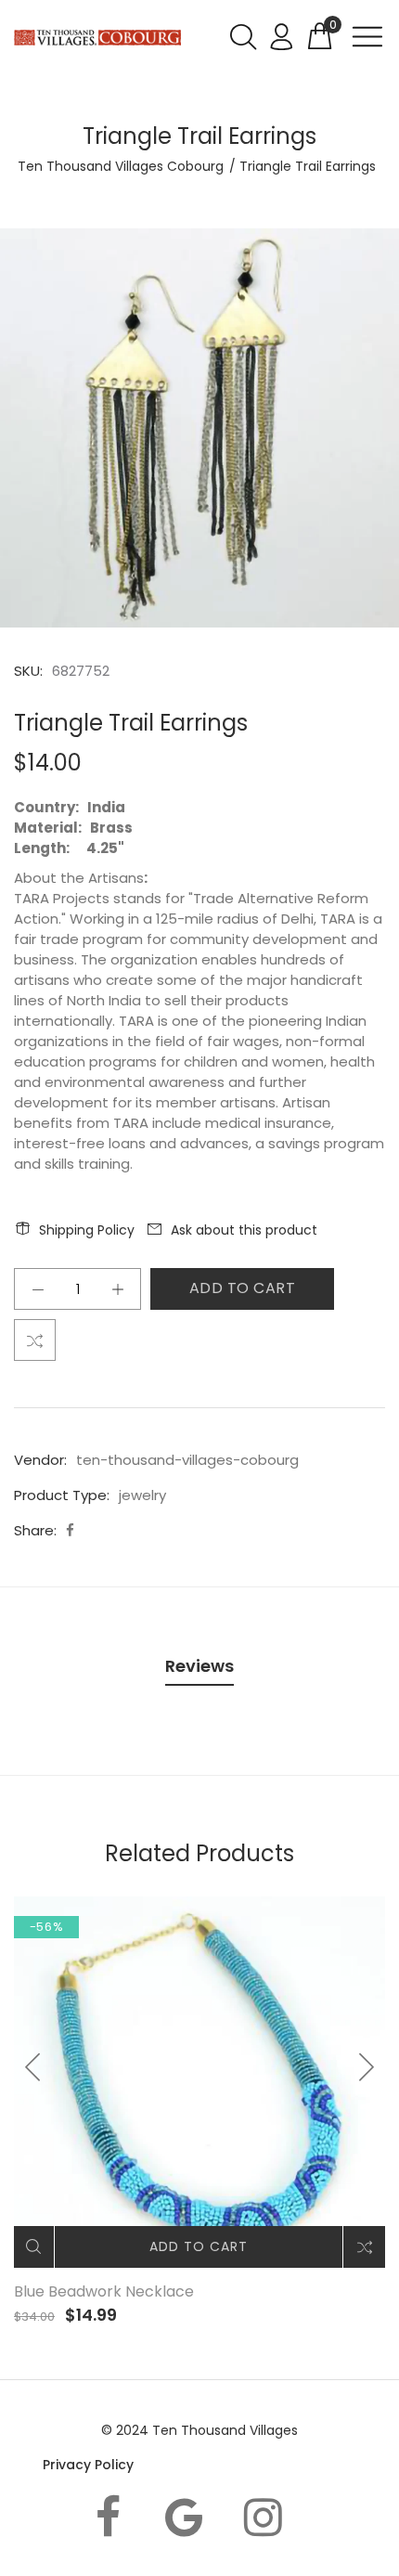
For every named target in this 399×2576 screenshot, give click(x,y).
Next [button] (366, 2067)
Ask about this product (244, 1230)
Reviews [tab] (199, 1666)
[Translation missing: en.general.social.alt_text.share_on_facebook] (70, 1530)
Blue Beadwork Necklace (104, 2291)
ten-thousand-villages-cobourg (187, 1460)
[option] (199, 428)
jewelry (142, 1495)
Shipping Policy (87, 1230)
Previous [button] (33, 2067)
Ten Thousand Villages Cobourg (121, 166)
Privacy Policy (88, 2465)
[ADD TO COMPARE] (35, 1340)
